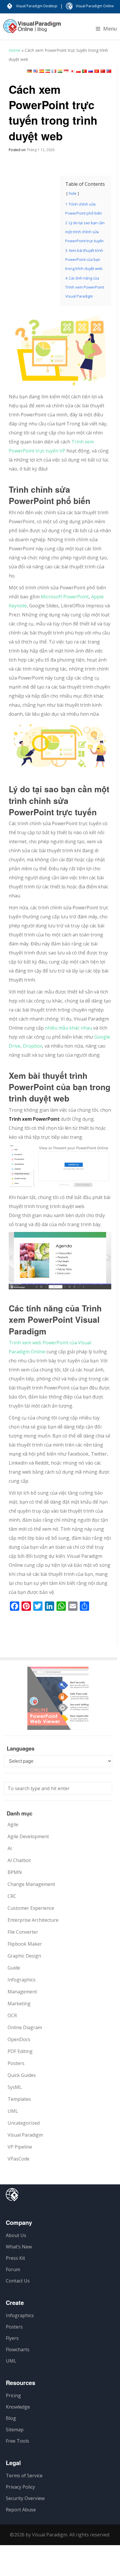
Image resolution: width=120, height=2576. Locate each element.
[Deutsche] (29, 71)
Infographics (22, 1980)
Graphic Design (24, 1956)
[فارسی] (48, 71)
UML (13, 2111)
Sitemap (15, 2430)
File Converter (23, 1932)
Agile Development (28, 1836)
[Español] (42, 71)
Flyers (12, 2338)
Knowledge (18, 2407)
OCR (12, 2015)
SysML (15, 2087)
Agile (13, 1824)
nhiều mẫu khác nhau (68, 1028)
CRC (12, 1896)
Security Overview (25, 2498)
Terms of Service (24, 2476)
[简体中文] (103, 71)
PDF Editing (20, 2051)
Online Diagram (25, 2027)
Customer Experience (31, 1908)
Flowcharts (18, 2349)
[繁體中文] (109, 71)
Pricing (13, 2395)
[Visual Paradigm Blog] (32, 29)
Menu (110, 29)
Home (15, 50)
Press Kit (15, 2258)
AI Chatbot (19, 1860)
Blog (11, 2418)
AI (10, 1848)
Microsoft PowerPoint (64, 597)
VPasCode (18, 2159)
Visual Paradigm (25, 2135)
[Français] (54, 71)
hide (73, 193)
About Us (16, 2235)
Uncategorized (24, 2123)
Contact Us (18, 2281)
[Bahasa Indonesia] (66, 71)
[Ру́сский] (91, 71)
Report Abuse (21, 2510)
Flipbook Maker (25, 1944)
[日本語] (72, 71)
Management (22, 1992)
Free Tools (17, 2441)
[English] (36, 71)
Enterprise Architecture (33, 1920)
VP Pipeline (20, 2147)
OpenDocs (19, 2039)
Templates (19, 2099)
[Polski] (78, 71)
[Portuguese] (84, 71)
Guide (14, 1968)
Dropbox (32, 1046)
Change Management (31, 1884)
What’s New (19, 2247)
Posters (16, 2063)
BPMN (15, 1872)
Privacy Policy (20, 2487)
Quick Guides (22, 2075)
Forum (13, 2269)
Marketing (19, 2004)
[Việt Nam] (97, 71)
